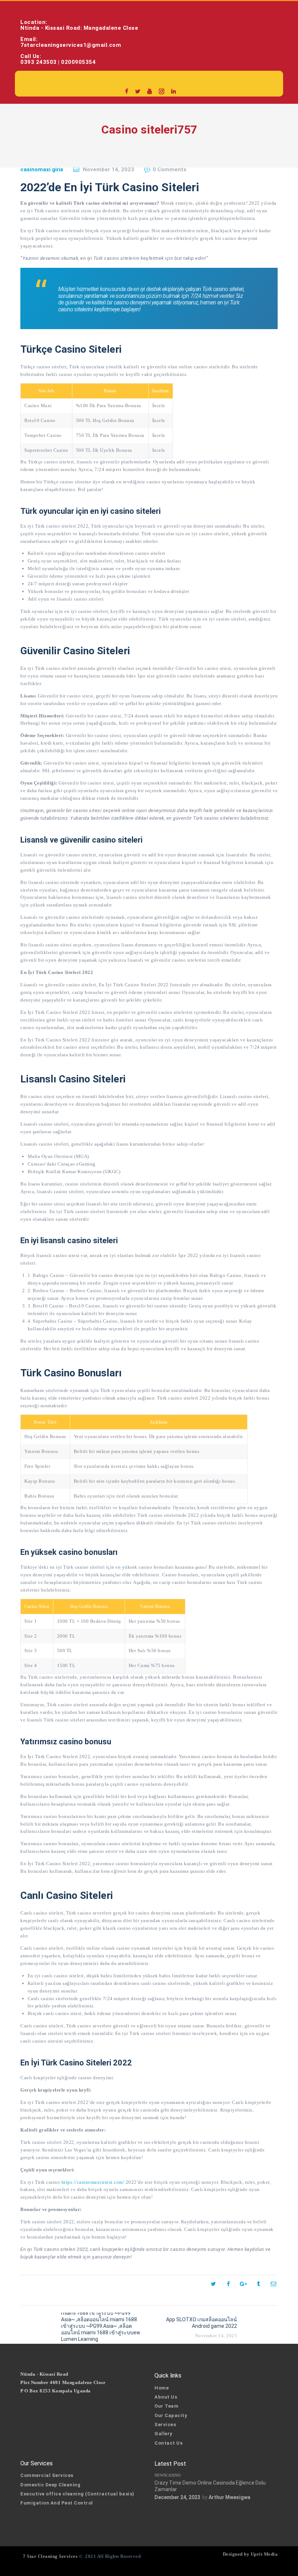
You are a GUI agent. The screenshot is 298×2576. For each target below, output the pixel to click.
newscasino (168, 2475)
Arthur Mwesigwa (229, 2497)
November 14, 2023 (108, 169)
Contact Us (168, 2443)
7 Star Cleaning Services (50, 2556)
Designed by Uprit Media (250, 2554)
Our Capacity (171, 2415)
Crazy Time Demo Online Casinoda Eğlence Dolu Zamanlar (210, 2486)
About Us (166, 2397)
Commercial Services (47, 2475)
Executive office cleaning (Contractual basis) (77, 2494)
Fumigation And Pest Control (57, 2503)
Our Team (166, 2406)
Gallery (164, 2434)
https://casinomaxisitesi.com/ (93, 2182)
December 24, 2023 (177, 2497)
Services (165, 2425)
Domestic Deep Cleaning (50, 2485)
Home (162, 2388)
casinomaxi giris (42, 169)
